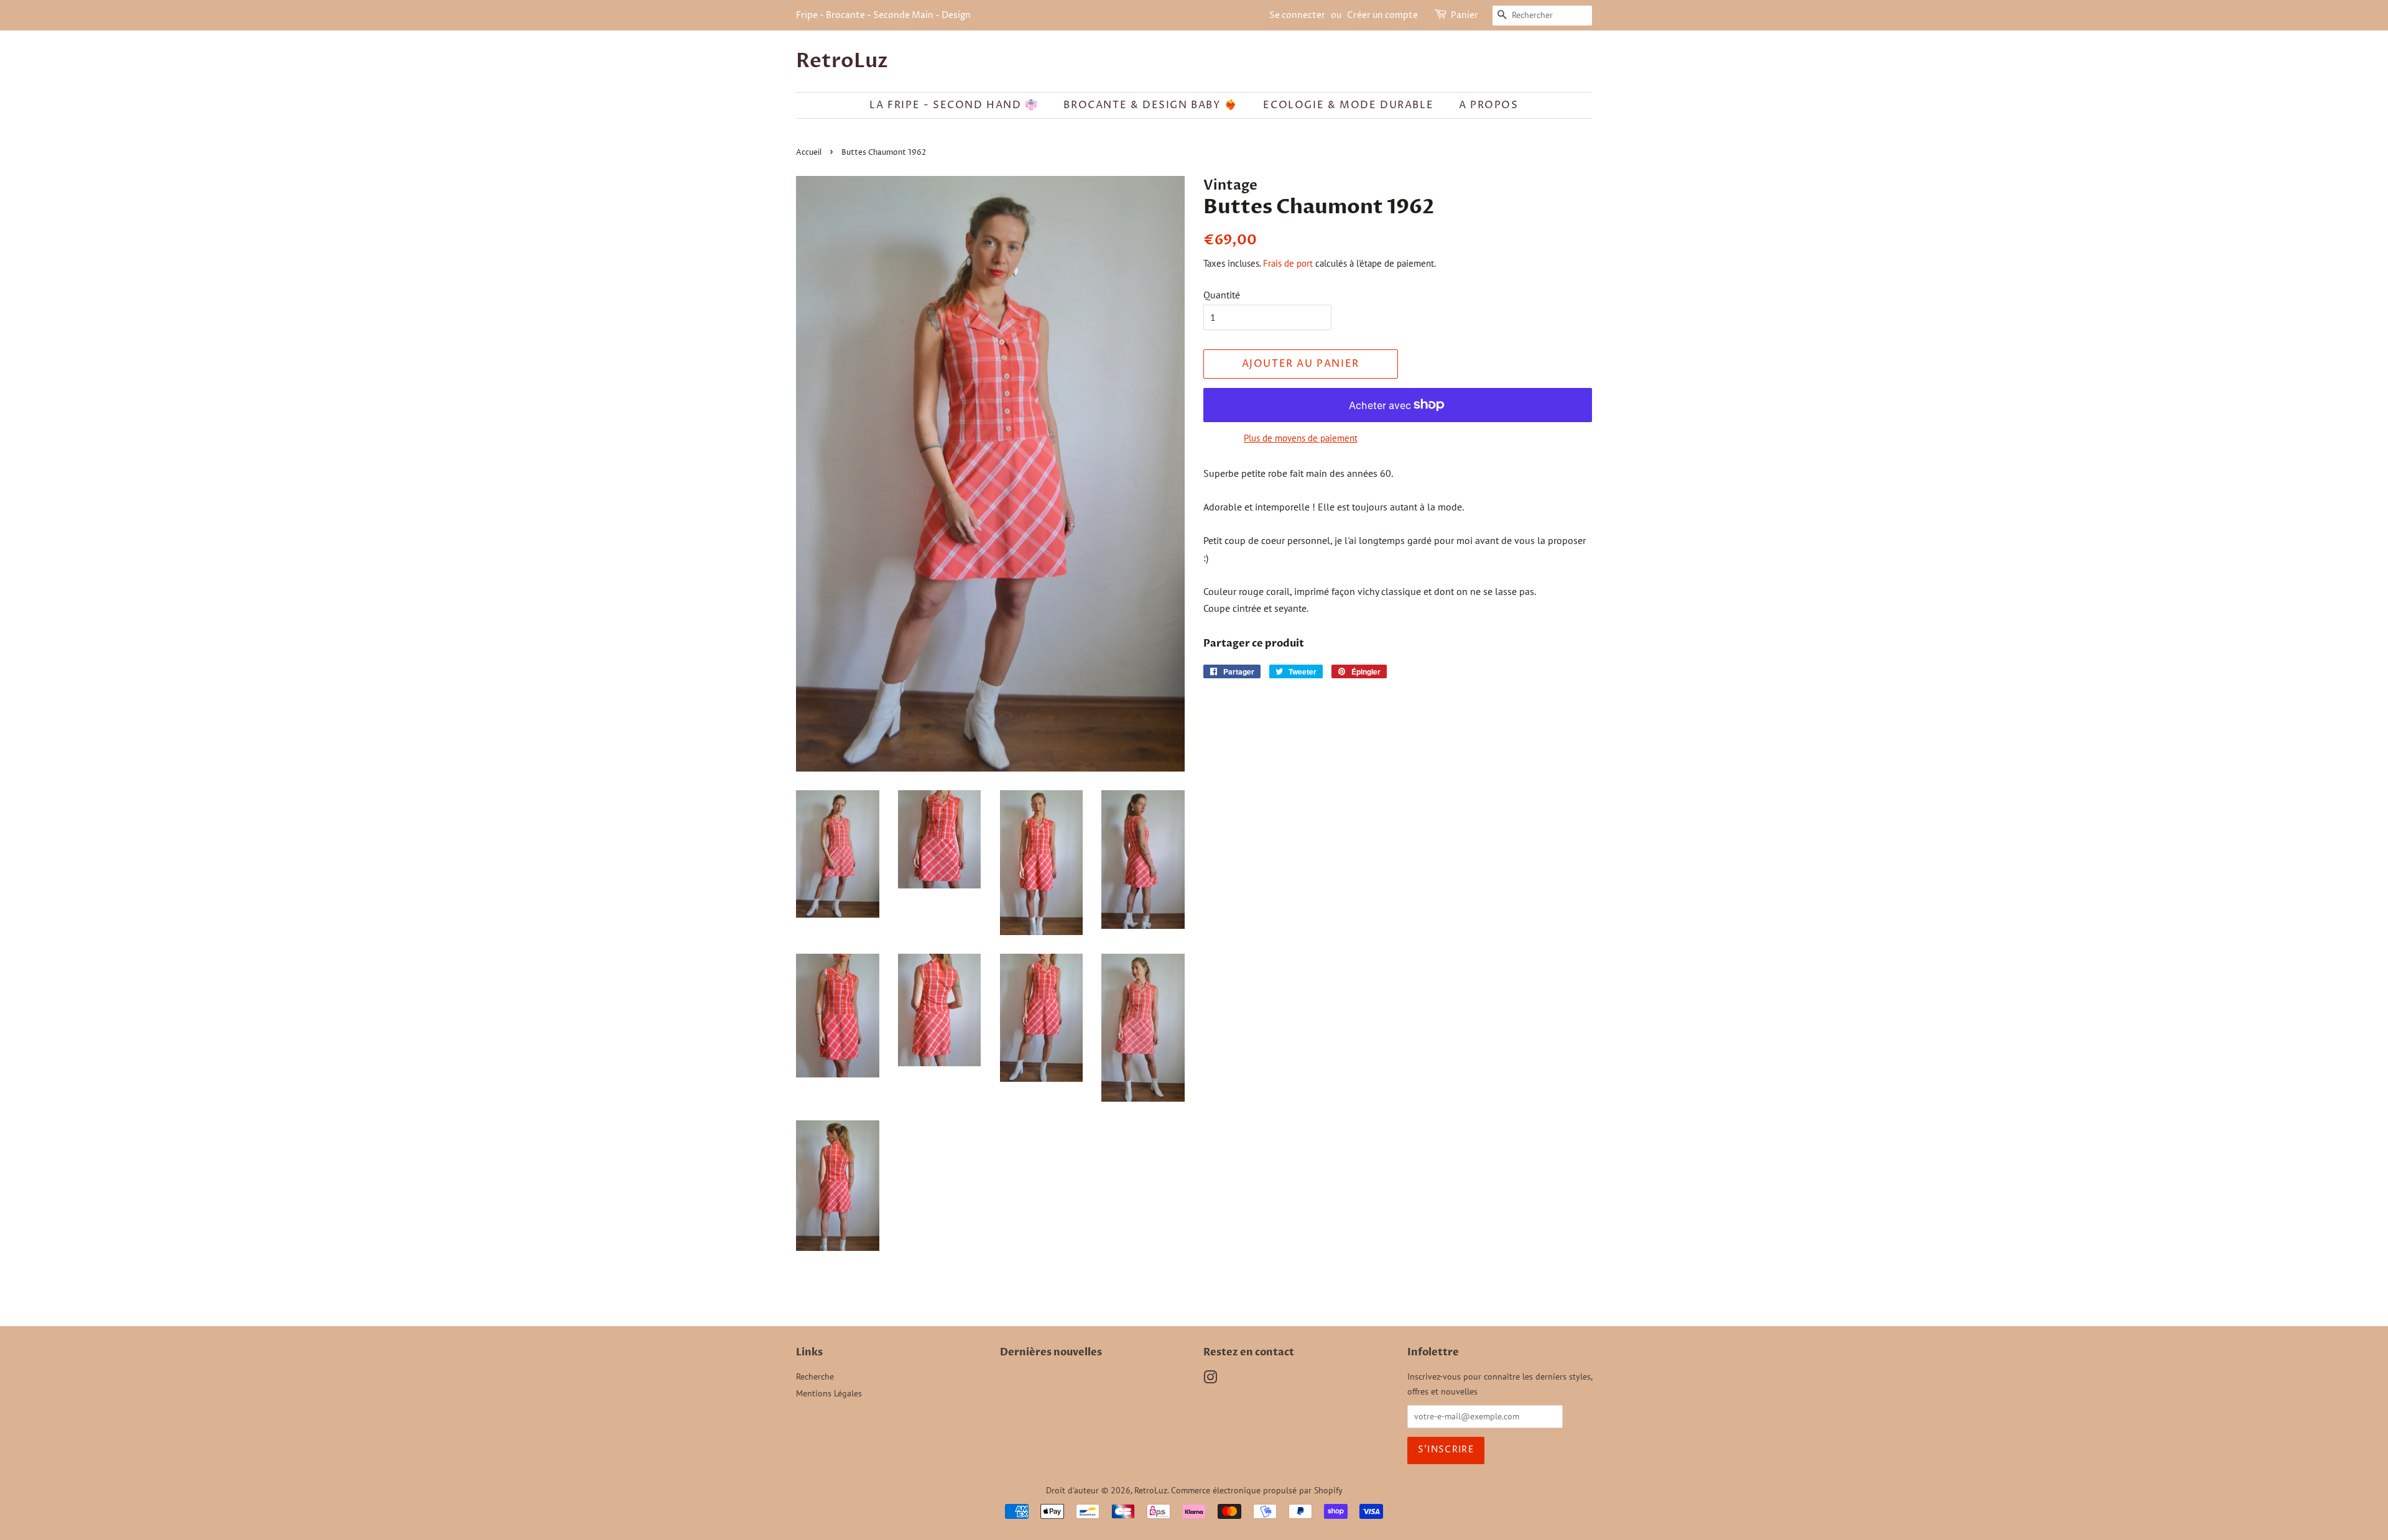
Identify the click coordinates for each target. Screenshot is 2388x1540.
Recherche (815, 1376)
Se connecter (1297, 15)
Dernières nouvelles (1051, 1352)
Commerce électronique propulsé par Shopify (1257, 1490)
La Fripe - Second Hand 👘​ (954, 105)
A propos (1489, 105)
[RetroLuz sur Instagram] (1210, 1380)
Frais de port (1288, 263)
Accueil (809, 153)
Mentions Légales (829, 1393)
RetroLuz (842, 61)
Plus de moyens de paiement (1301, 438)
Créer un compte (1382, 15)
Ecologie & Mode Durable (1348, 105)
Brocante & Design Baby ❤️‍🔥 (1150, 105)
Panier (1465, 15)
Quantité (1222, 295)
